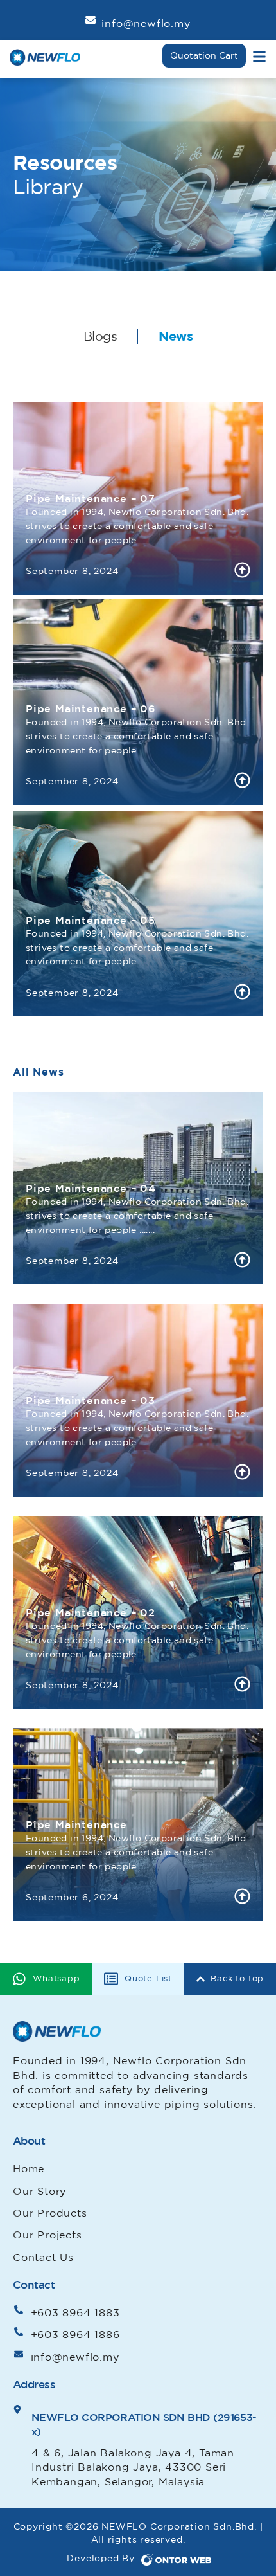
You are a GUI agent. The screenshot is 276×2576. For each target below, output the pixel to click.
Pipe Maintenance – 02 (91, 1612)
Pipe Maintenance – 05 (91, 920)
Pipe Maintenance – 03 (91, 1400)
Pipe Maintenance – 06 (91, 708)
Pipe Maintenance (76, 1824)
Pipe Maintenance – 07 (91, 498)
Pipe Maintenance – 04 (91, 1188)
